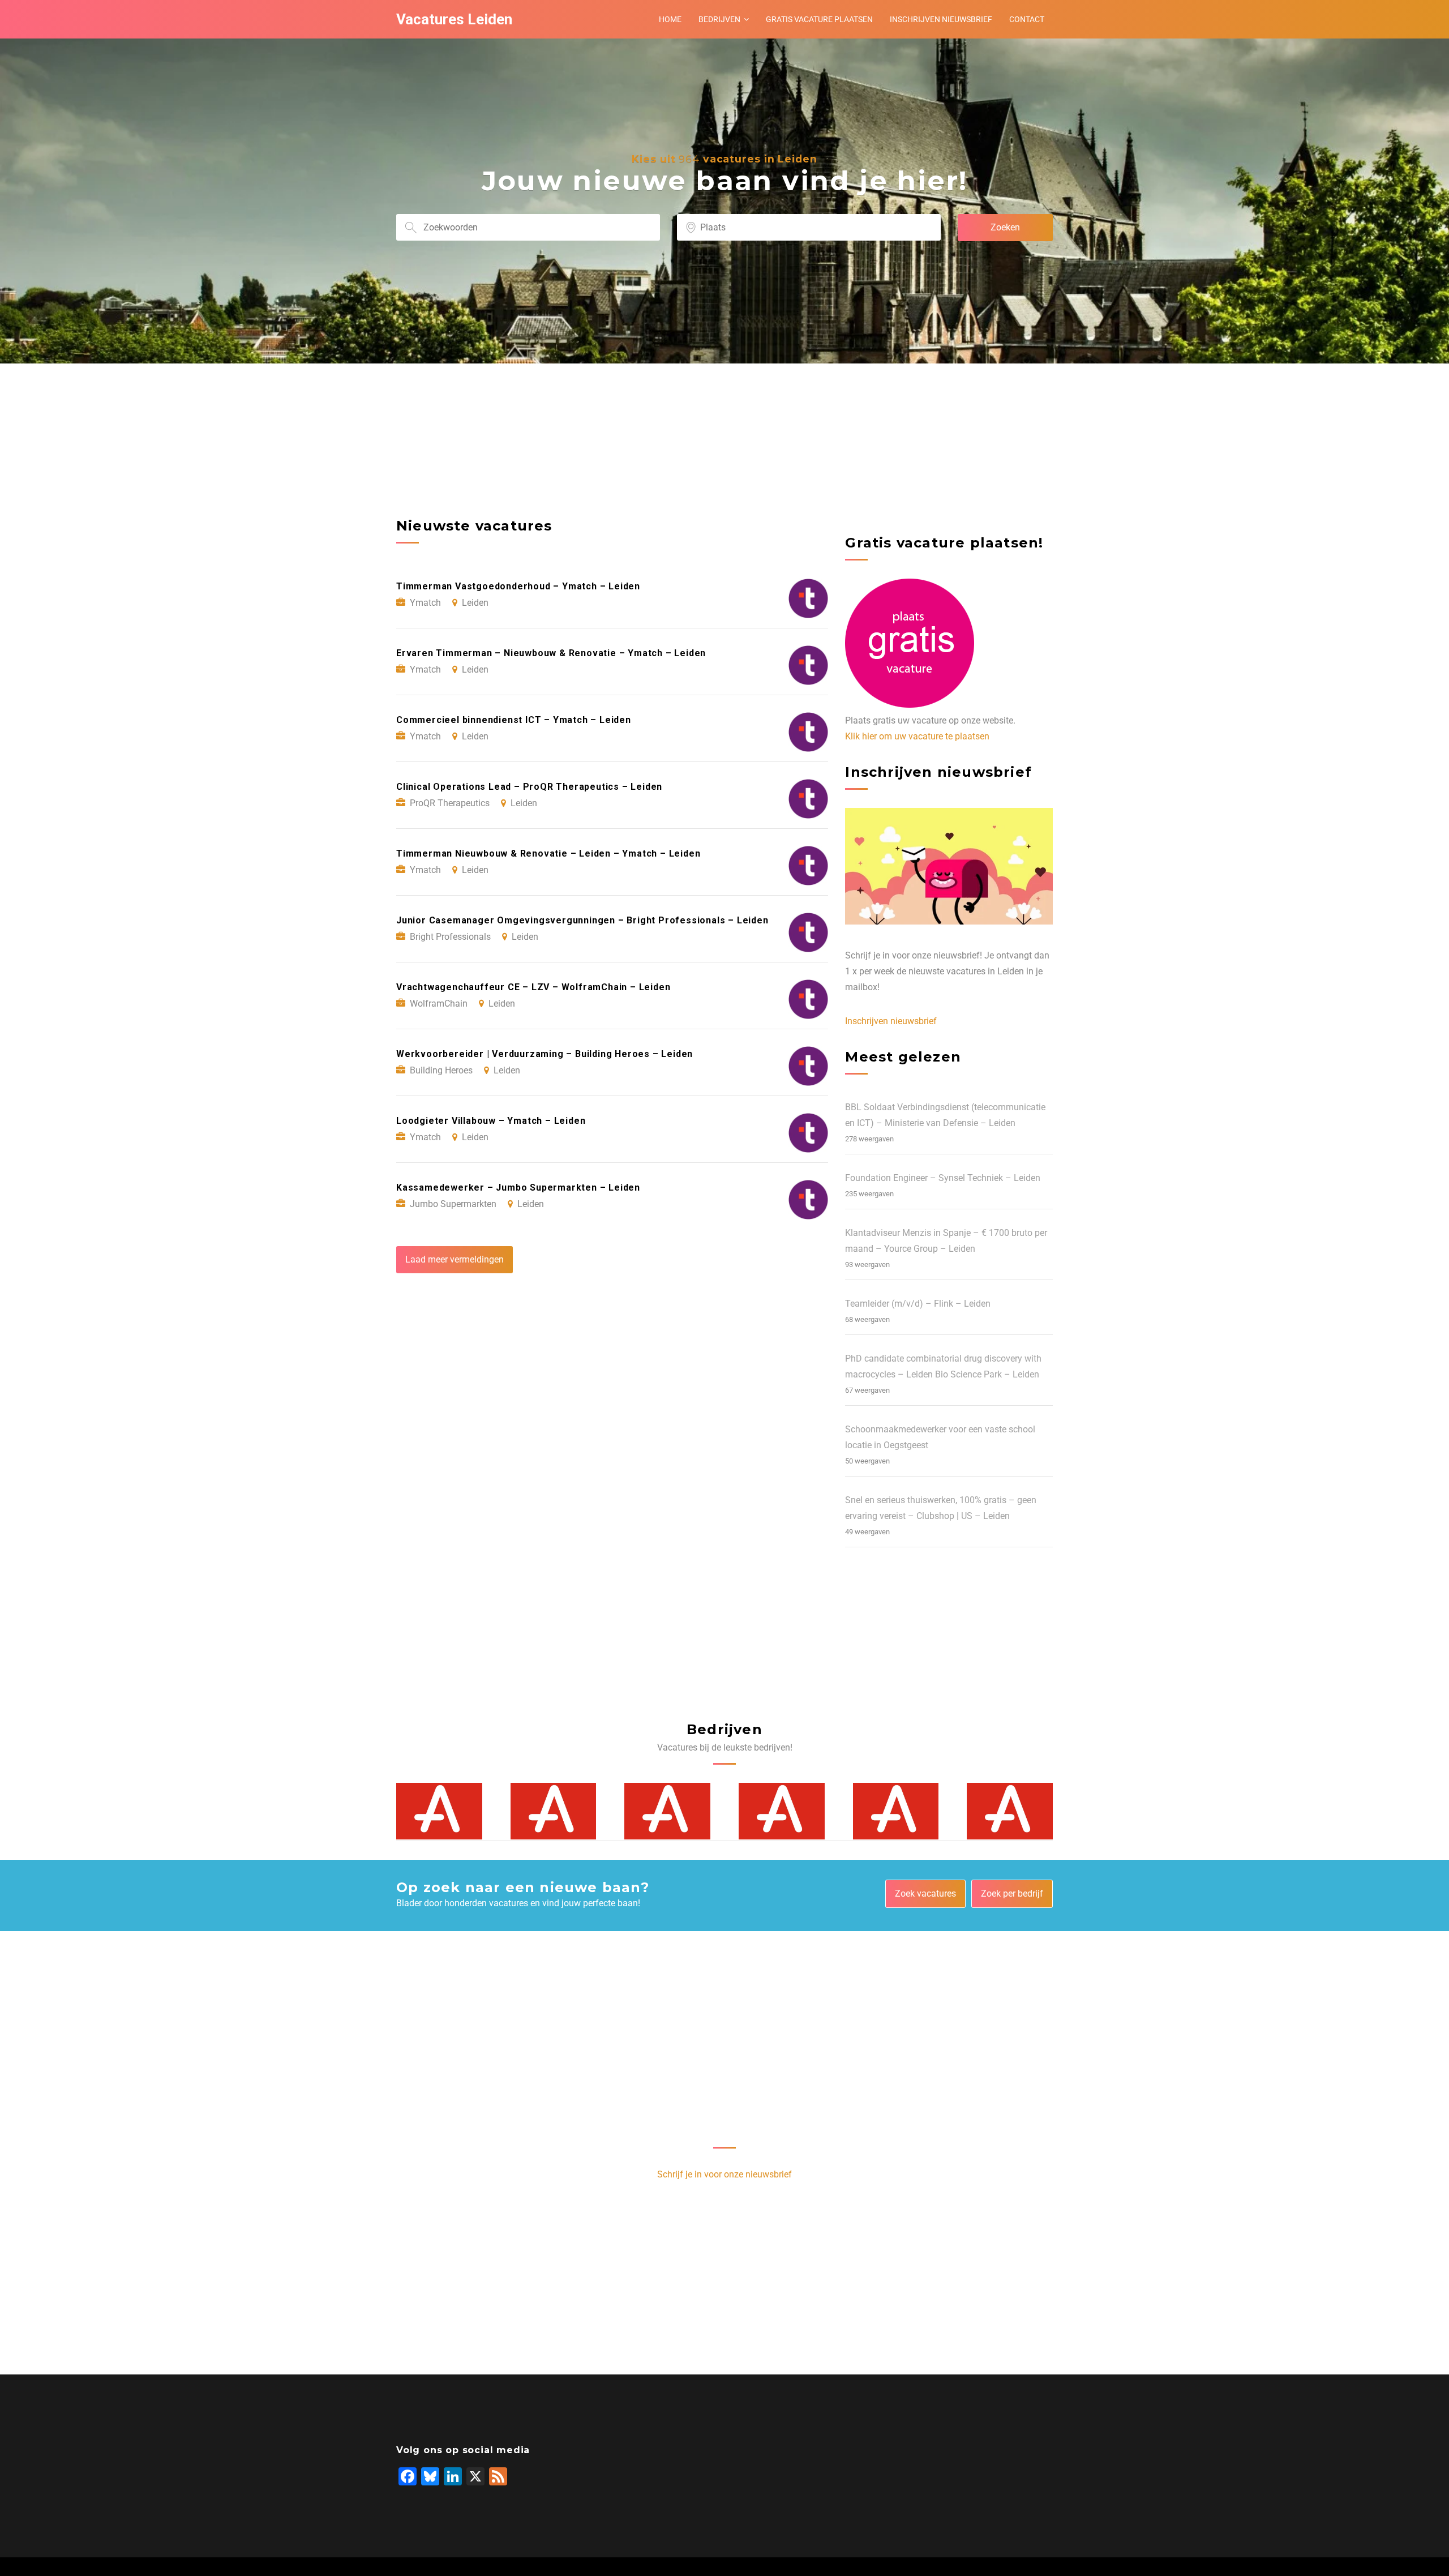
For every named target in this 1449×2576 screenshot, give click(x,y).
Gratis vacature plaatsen (819, 19)
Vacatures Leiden (454, 19)
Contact (1027, 19)
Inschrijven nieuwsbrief (941, 19)
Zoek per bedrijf (1012, 1894)
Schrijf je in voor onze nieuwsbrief (724, 2174)
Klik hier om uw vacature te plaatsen (917, 736)
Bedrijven (719, 19)
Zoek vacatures (925, 1894)
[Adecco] (439, 1811)
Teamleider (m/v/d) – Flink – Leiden (918, 1304)
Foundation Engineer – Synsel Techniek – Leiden (943, 1178)
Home (670, 19)
